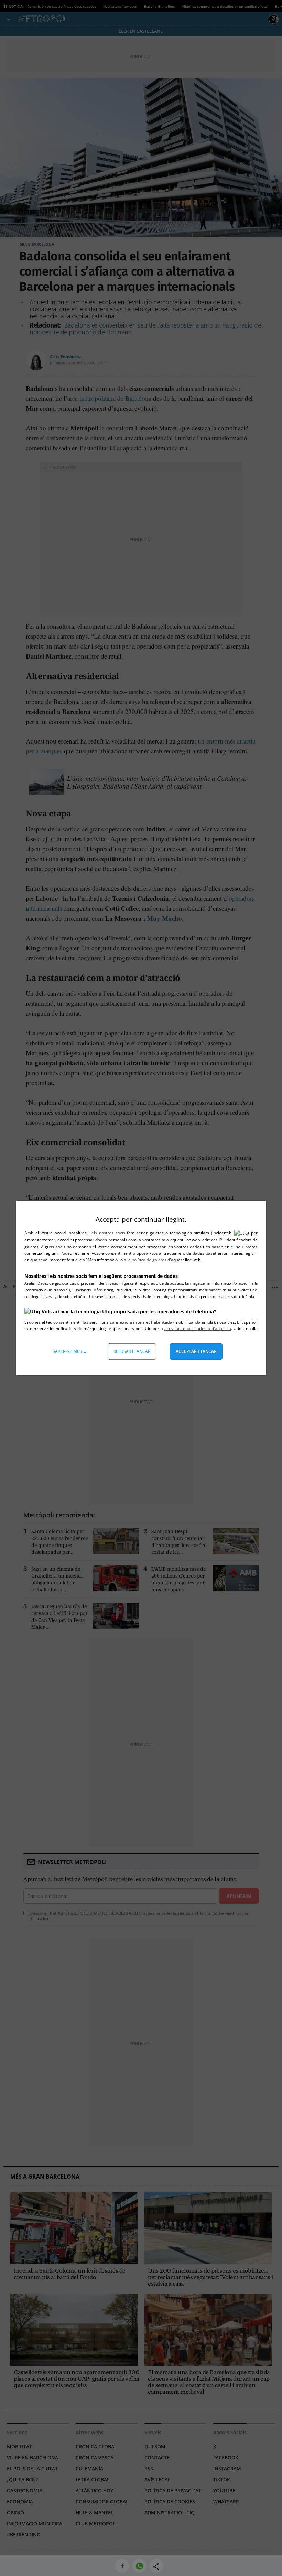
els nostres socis (108, 1233)
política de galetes (150, 1260)
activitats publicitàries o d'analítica (198, 1329)
